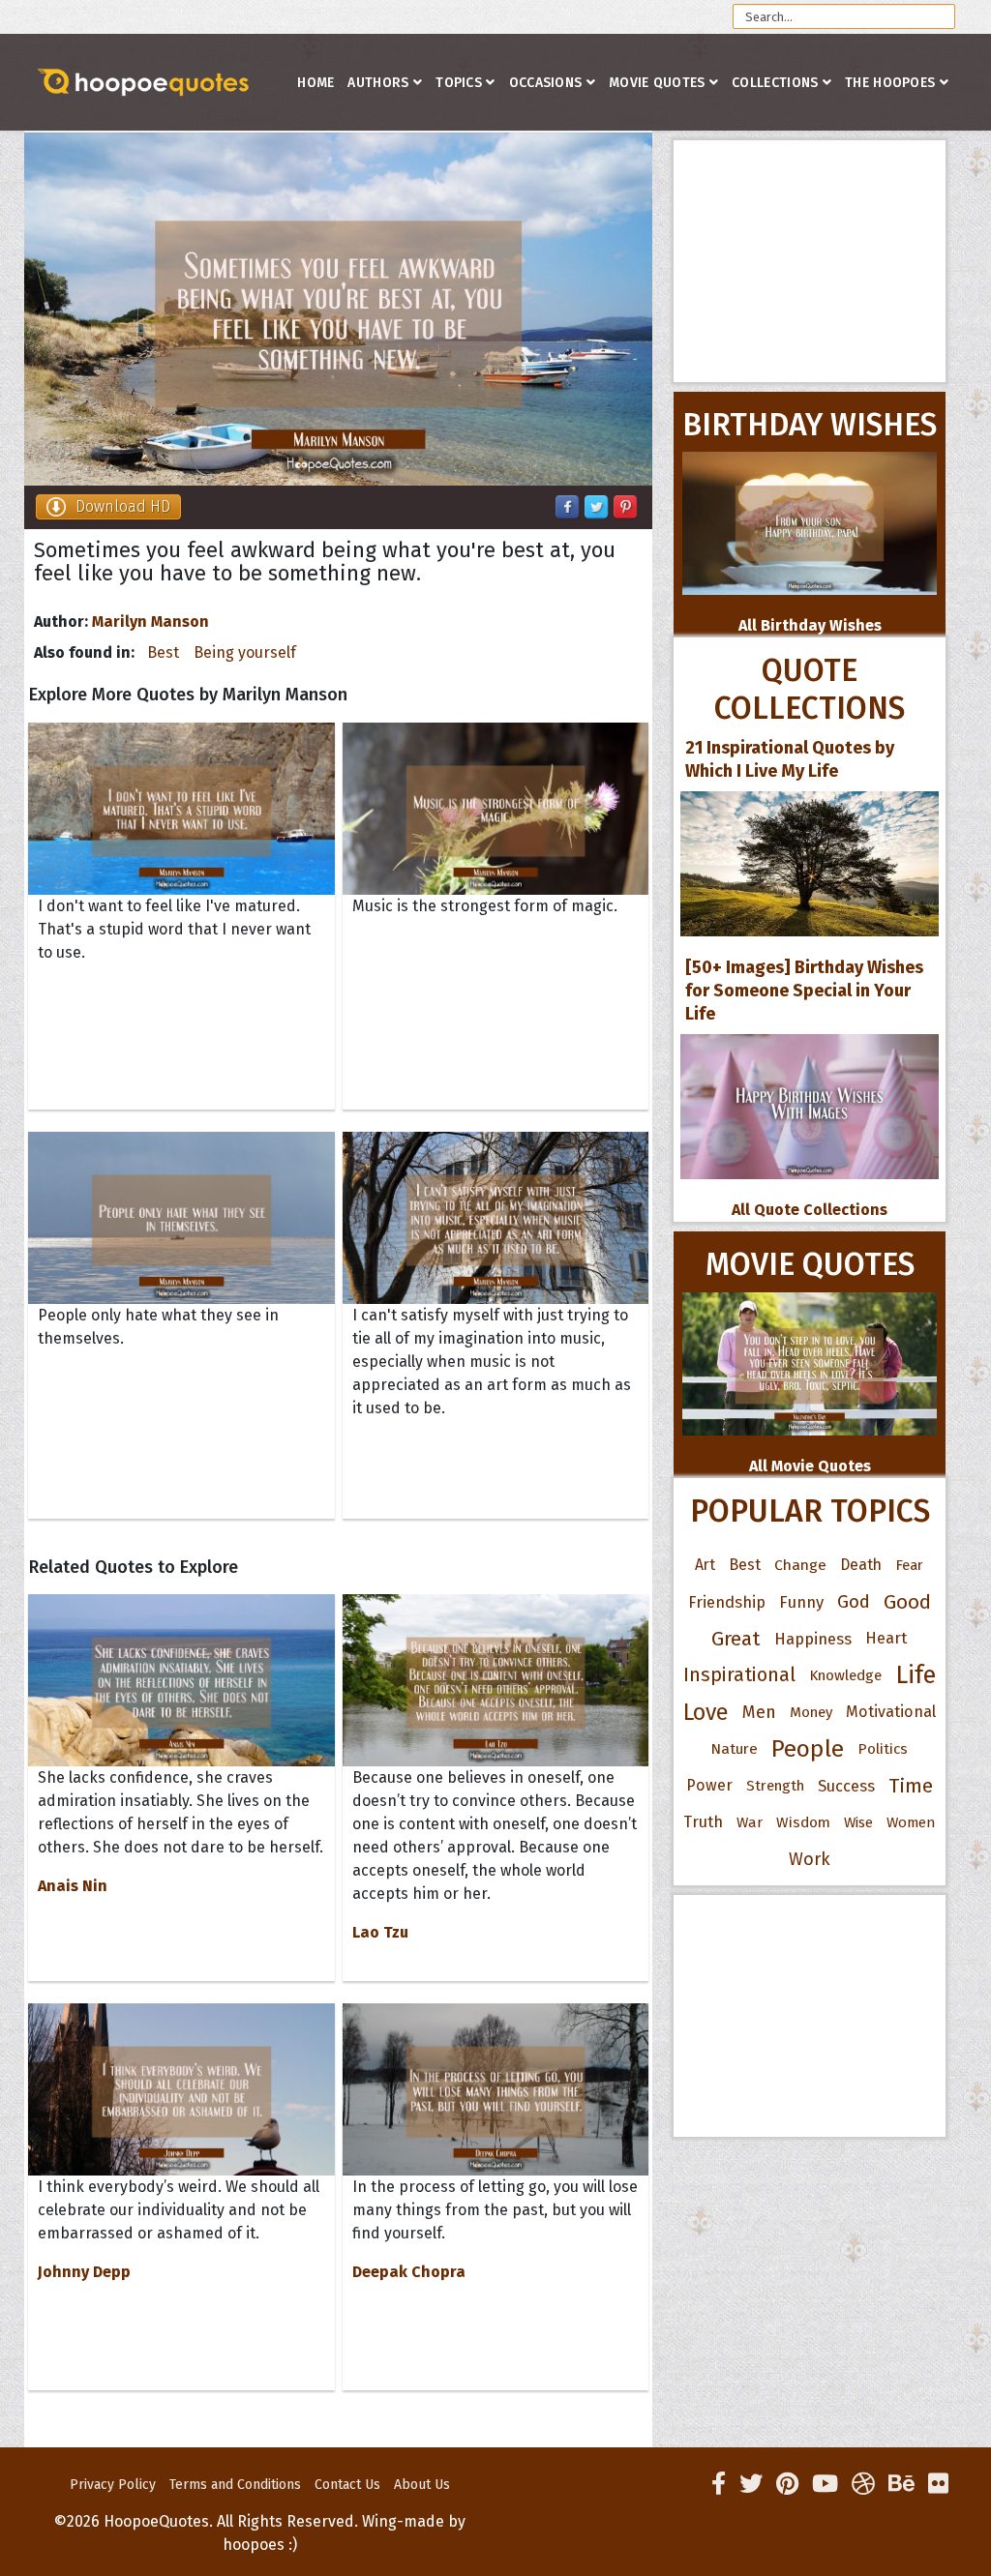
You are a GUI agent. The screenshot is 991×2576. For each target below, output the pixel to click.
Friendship (727, 1602)
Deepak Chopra (409, 2272)
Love (706, 1712)
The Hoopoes (890, 83)
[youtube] (825, 2484)
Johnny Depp (84, 2272)
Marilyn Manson (150, 622)
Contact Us (347, 2485)
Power (709, 1785)
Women (911, 1822)
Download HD (123, 506)
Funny (801, 1602)
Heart (886, 1638)
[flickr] (938, 2484)
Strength (775, 1786)
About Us (422, 2485)
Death (861, 1565)
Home (315, 83)
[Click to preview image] (338, 309)
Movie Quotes (657, 83)
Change (800, 1565)
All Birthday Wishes (810, 625)
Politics (883, 1749)
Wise (858, 1822)
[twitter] (751, 2484)
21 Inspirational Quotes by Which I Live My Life (790, 759)
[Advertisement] (810, 261)
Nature (734, 1748)
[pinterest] (787, 2484)
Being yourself (245, 652)
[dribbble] (863, 2484)
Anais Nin (73, 1886)
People (808, 1749)
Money (811, 1712)
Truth (703, 1822)
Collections (775, 83)
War (750, 1822)
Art (705, 1565)
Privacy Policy (113, 2485)
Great (736, 1639)
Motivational (891, 1712)
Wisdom (803, 1822)
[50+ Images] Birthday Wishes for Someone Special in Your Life (804, 991)
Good (907, 1602)
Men (759, 1712)
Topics (459, 83)
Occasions (546, 83)
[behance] (901, 2484)
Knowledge (845, 1675)
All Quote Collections (810, 1210)
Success (846, 1786)
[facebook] (719, 2484)
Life (916, 1675)
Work (810, 1859)
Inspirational (739, 1675)
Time (911, 1786)
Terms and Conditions (235, 2485)
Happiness (813, 1639)
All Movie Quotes (810, 1466)
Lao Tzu (380, 1932)
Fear (909, 1565)
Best (163, 652)
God (854, 1602)
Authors (378, 83)
